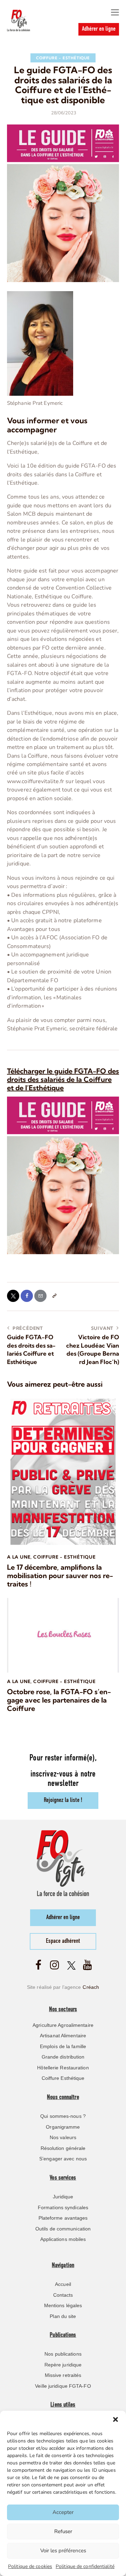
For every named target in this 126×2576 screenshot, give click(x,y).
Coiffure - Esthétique (63, 58)
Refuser (63, 2531)
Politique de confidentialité (85, 2566)
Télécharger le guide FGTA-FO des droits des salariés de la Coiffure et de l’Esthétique (63, 1079)
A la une (19, 1557)
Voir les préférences (63, 2551)
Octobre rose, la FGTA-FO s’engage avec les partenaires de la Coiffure (59, 1700)
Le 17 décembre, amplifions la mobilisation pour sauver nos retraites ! (60, 1576)
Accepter (63, 2512)
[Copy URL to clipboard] (54, 1296)
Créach (91, 1987)
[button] (115, 2419)
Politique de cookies (30, 2566)
